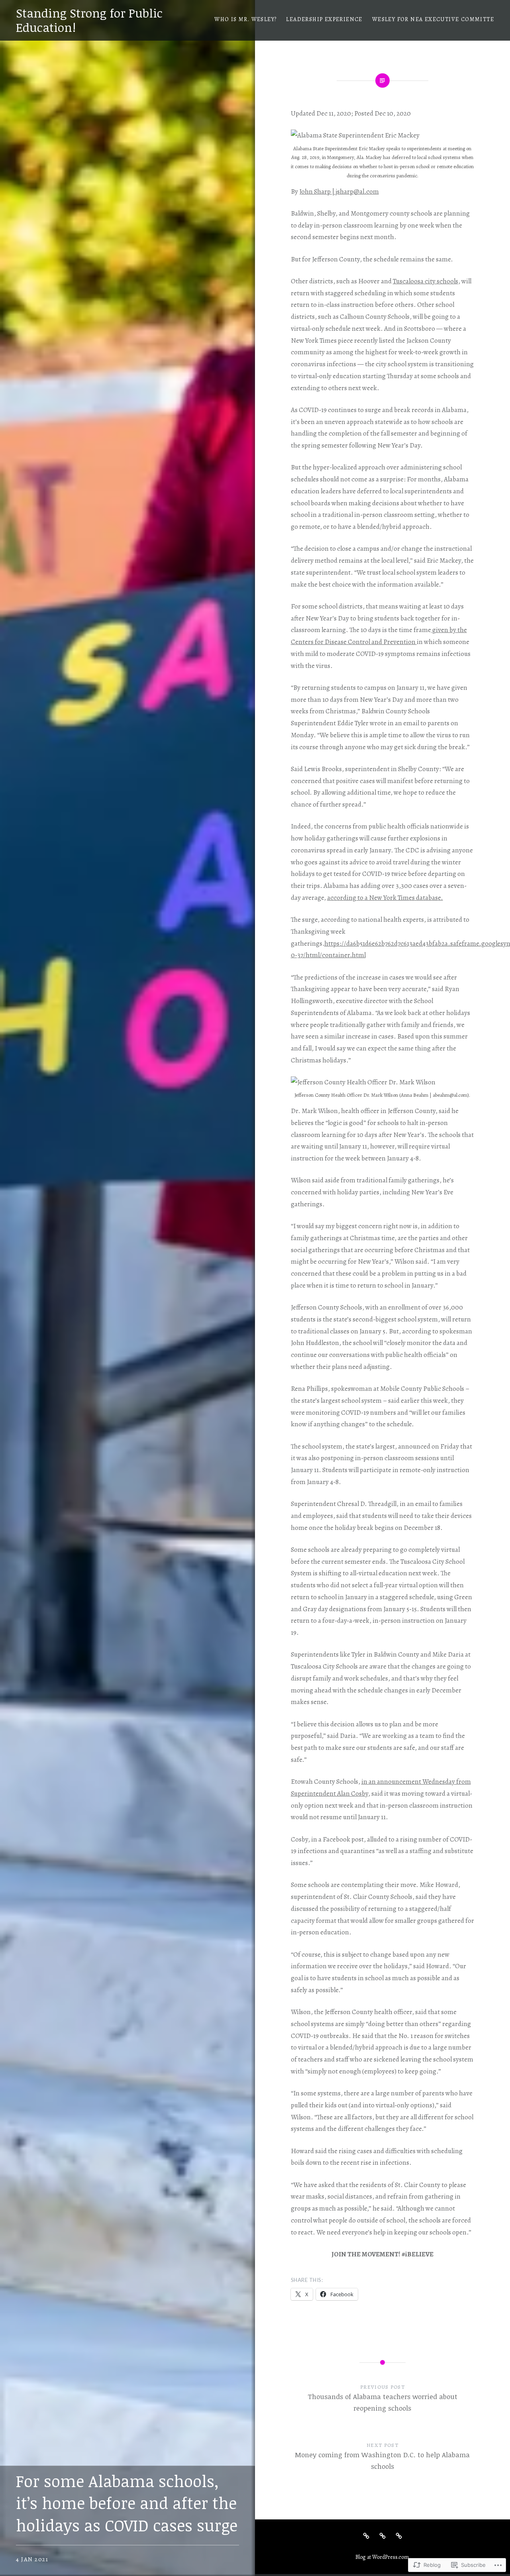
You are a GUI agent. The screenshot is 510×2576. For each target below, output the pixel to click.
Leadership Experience (324, 19)
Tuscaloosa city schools (426, 281)
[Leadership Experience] (382, 2535)
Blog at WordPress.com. (383, 2557)
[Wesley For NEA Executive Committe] (399, 2535)
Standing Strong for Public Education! (89, 20)
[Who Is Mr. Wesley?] (366, 2535)
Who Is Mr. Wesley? (245, 19)
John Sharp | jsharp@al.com (339, 191)
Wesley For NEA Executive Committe (433, 19)
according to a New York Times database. (385, 898)
